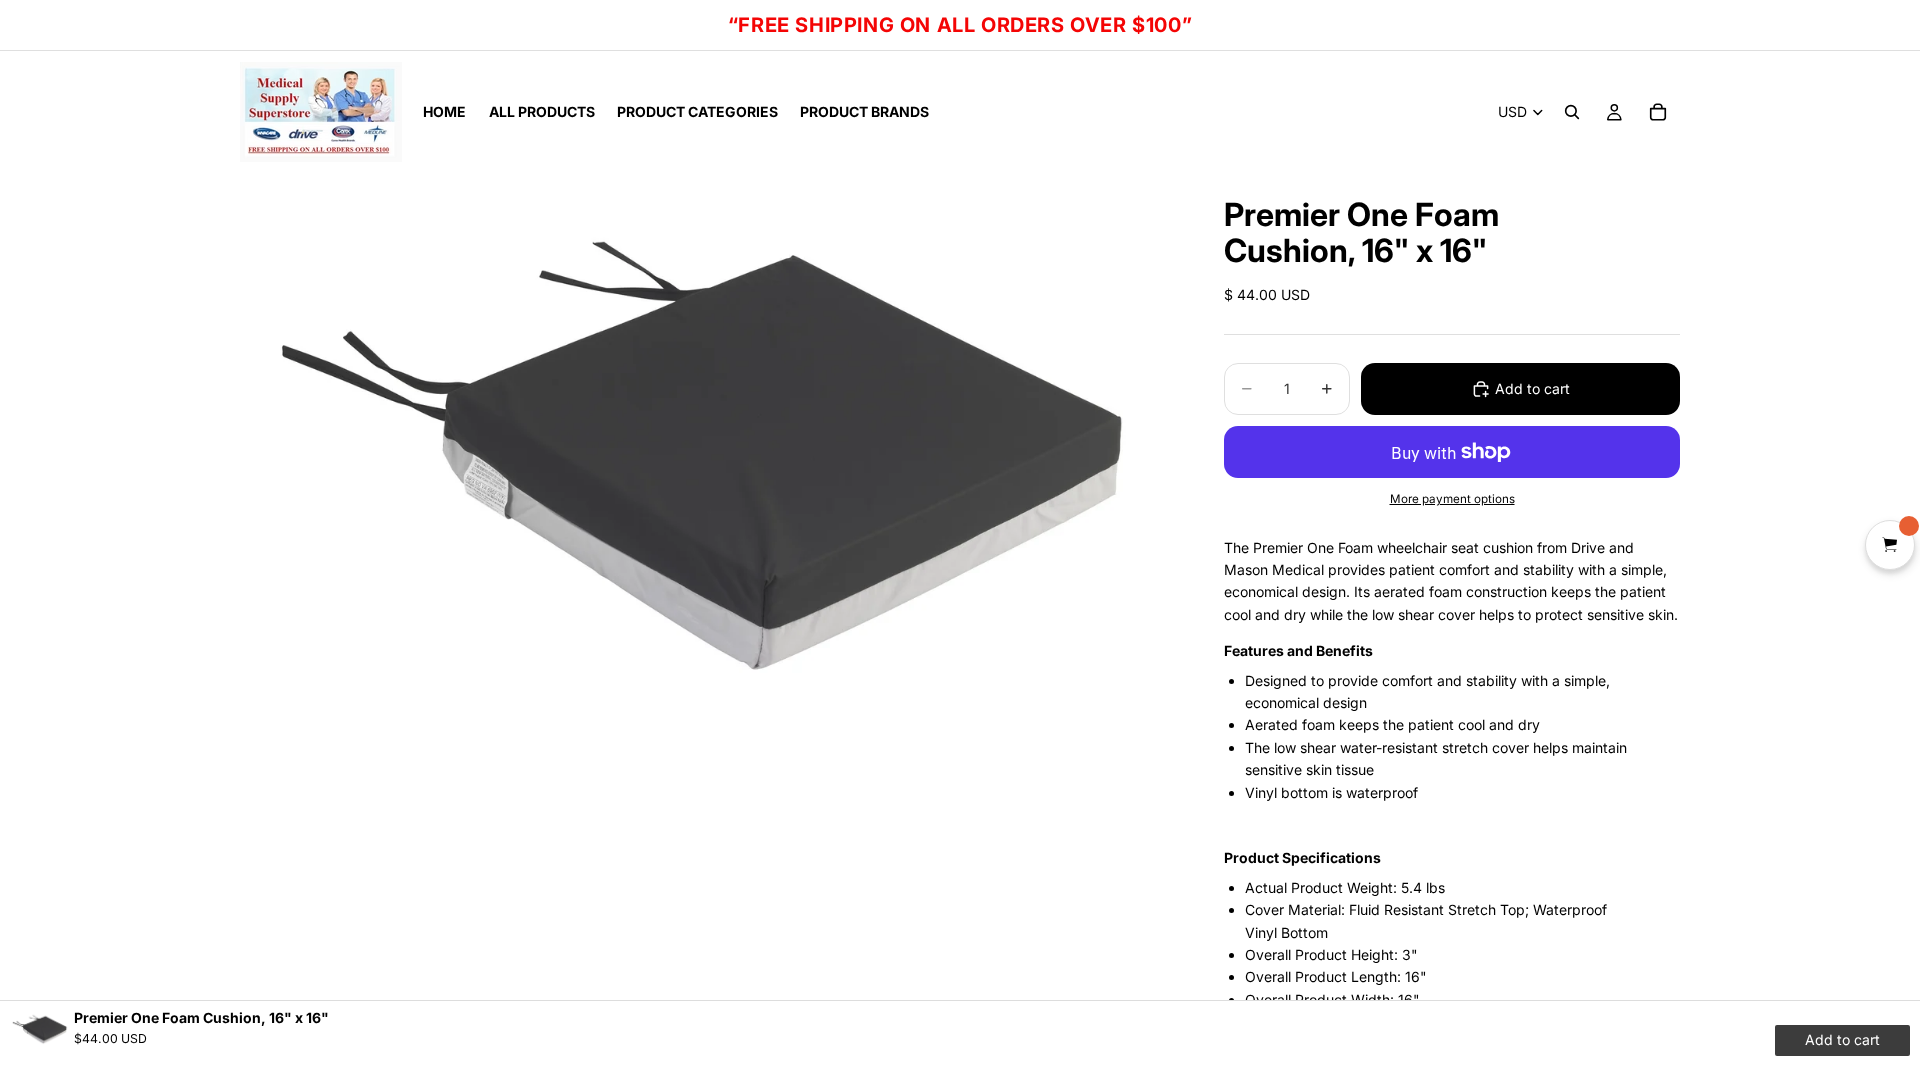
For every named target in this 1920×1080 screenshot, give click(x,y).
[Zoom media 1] (708, 442)
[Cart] (1658, 112)
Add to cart (1532, 388)
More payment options (1452, 499)
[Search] (1572, 112)
